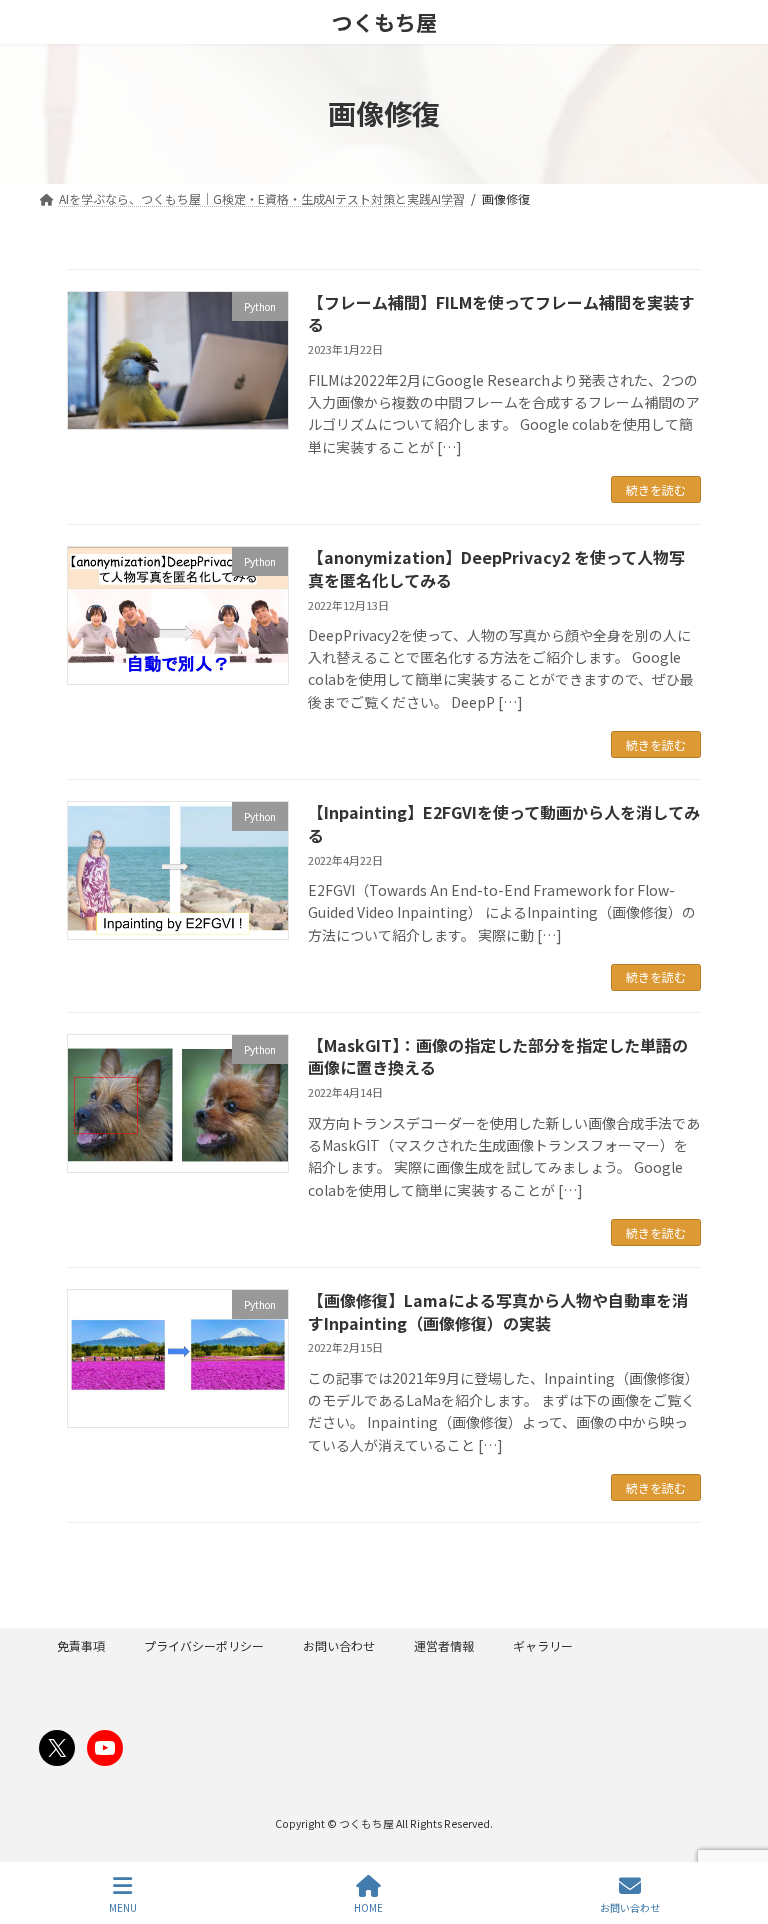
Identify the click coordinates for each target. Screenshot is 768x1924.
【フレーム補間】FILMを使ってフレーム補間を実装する (501, 313)
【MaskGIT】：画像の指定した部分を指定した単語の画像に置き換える (498, 1056)
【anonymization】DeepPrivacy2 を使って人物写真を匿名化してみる (496, 568)
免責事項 (81, 1645)
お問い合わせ (339, 1645)
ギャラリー (543, 1645)
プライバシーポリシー (204, 1645)
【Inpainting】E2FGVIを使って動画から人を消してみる (504, 823)
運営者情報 (444, 1645)
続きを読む (656, 489)
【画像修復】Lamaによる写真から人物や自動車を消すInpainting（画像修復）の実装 (498, 1311)
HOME (368, 1907)
